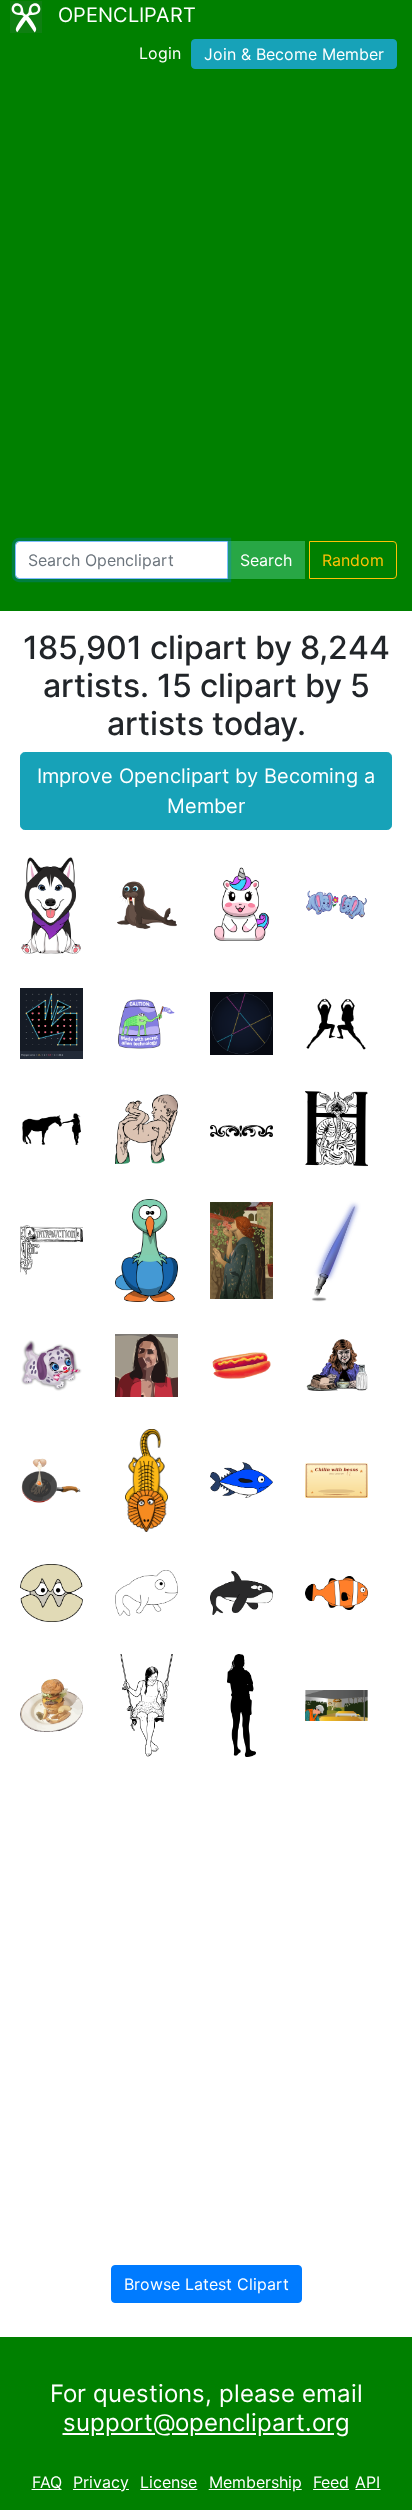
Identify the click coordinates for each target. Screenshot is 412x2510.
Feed (331, 2482)
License (168, 2482)
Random (353, 560)
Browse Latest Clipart (206, 2284)
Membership (255, 2482)
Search (266, 560)
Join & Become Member (294, 54)
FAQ (47, 2482)
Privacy (101, 2482)
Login (160, 53)
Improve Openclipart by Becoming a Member (206, 791)
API (367, 2482)
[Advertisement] (206, 309)
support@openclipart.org (206, 2422)
